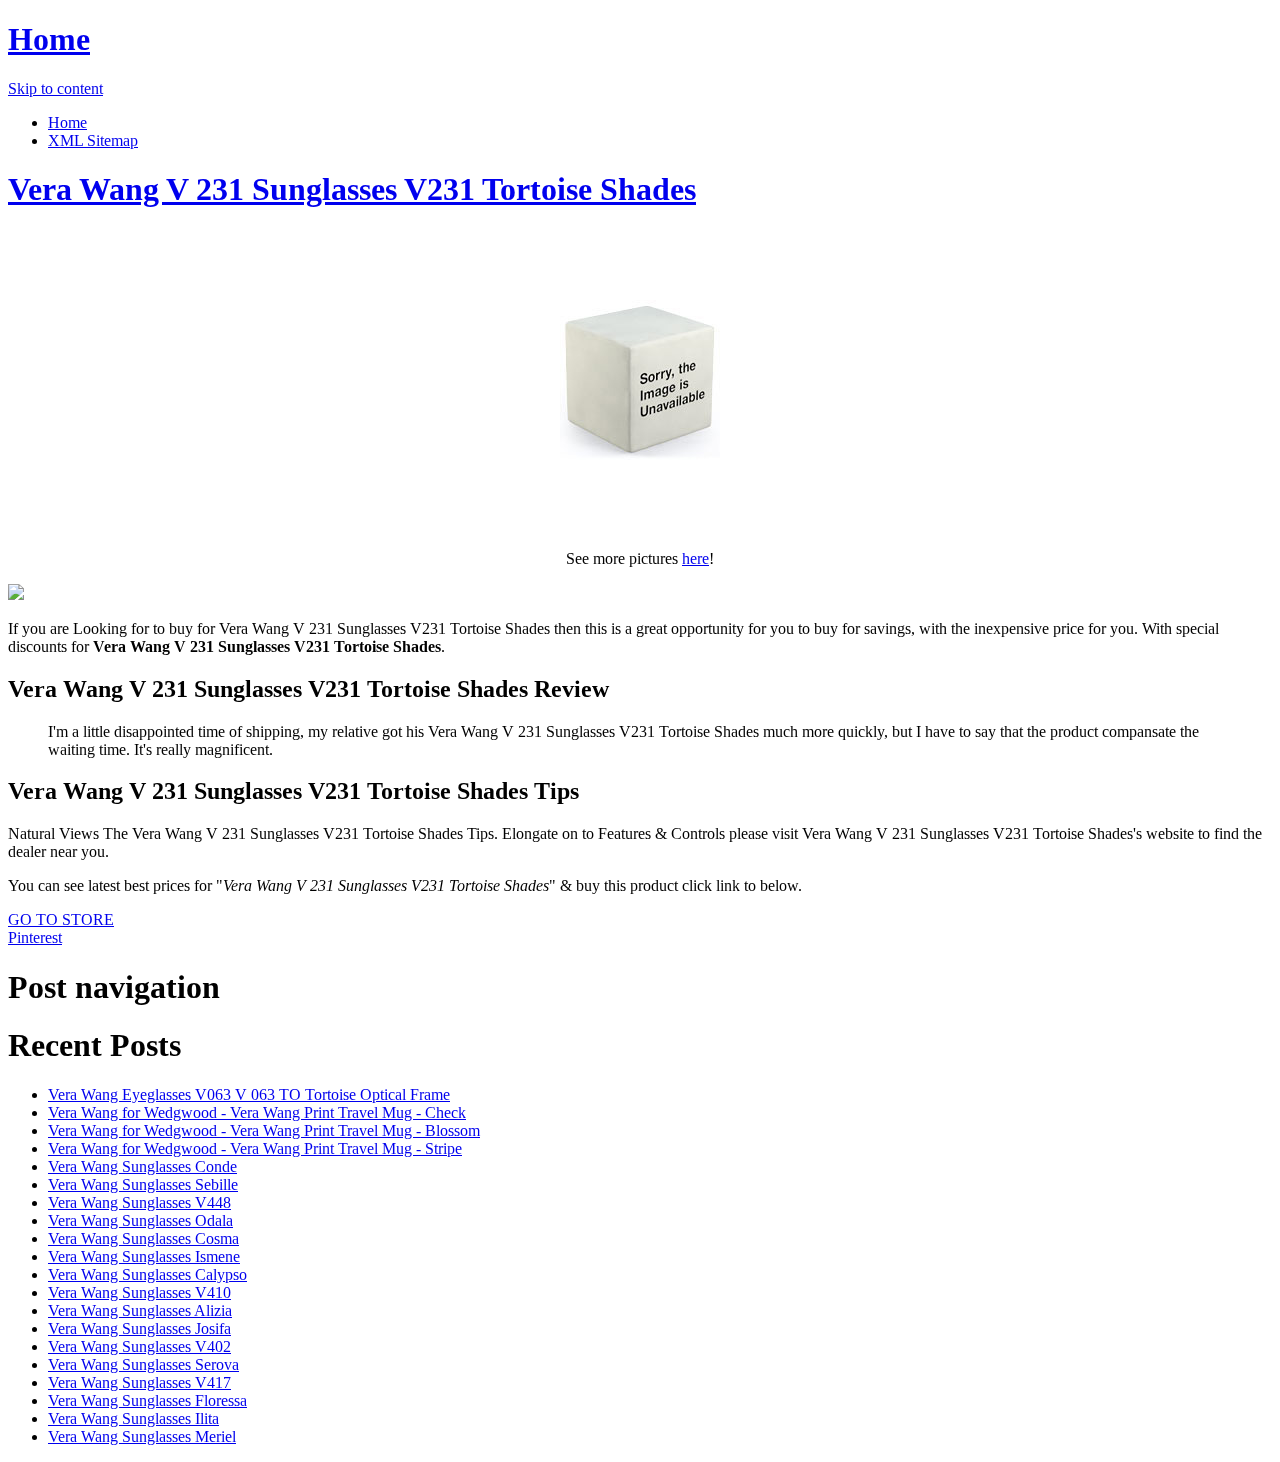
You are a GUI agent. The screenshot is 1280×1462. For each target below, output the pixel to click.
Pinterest (35, 937)
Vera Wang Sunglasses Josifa (139, 1328)
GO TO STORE (61, 919)
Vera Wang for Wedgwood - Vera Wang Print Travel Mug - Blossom (264, 1130)
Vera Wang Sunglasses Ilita (133, 1418)
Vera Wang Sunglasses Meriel (142, 1436)
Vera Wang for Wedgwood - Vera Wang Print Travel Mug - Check (257, 1112)
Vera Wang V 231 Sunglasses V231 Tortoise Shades (352, 189)
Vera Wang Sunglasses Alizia (140, 1310)
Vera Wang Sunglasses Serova (143, 1364)
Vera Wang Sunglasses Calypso (147, 1274)
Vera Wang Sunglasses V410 (139, 1292)
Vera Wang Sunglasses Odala (140, 1220)
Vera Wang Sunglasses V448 (139, 1202)
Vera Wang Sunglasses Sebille (143, 1184)
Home (49, 39)
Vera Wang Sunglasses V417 (139, 1382)
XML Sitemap (93, 140)
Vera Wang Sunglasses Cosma (143, 1238)
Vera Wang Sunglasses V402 (139, 1346)
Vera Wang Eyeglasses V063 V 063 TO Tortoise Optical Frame (249, 1094)
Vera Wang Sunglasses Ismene (144, 1256)
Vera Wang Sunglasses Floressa (147, 1400)
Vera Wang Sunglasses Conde (142, 1166)
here (695, 558)
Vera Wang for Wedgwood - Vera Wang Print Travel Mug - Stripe (255, 1148)
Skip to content (55, 88)
